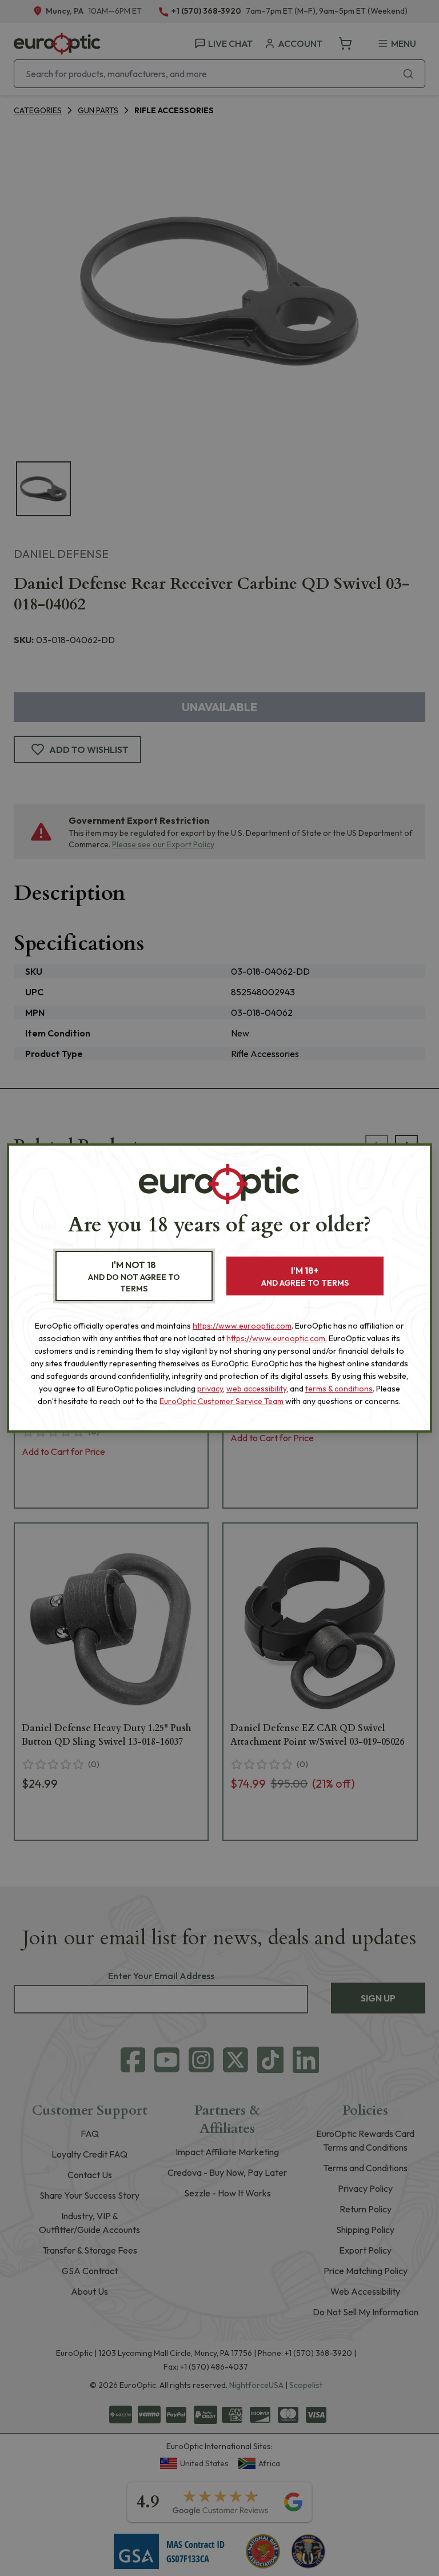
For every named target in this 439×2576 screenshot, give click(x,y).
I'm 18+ (305, 1276)
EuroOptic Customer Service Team (222, 1401)
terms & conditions (339, 1389)
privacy (210, 1389)
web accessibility (256, 1389)
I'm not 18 (134, 1276)
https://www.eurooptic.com (242, 1326)
